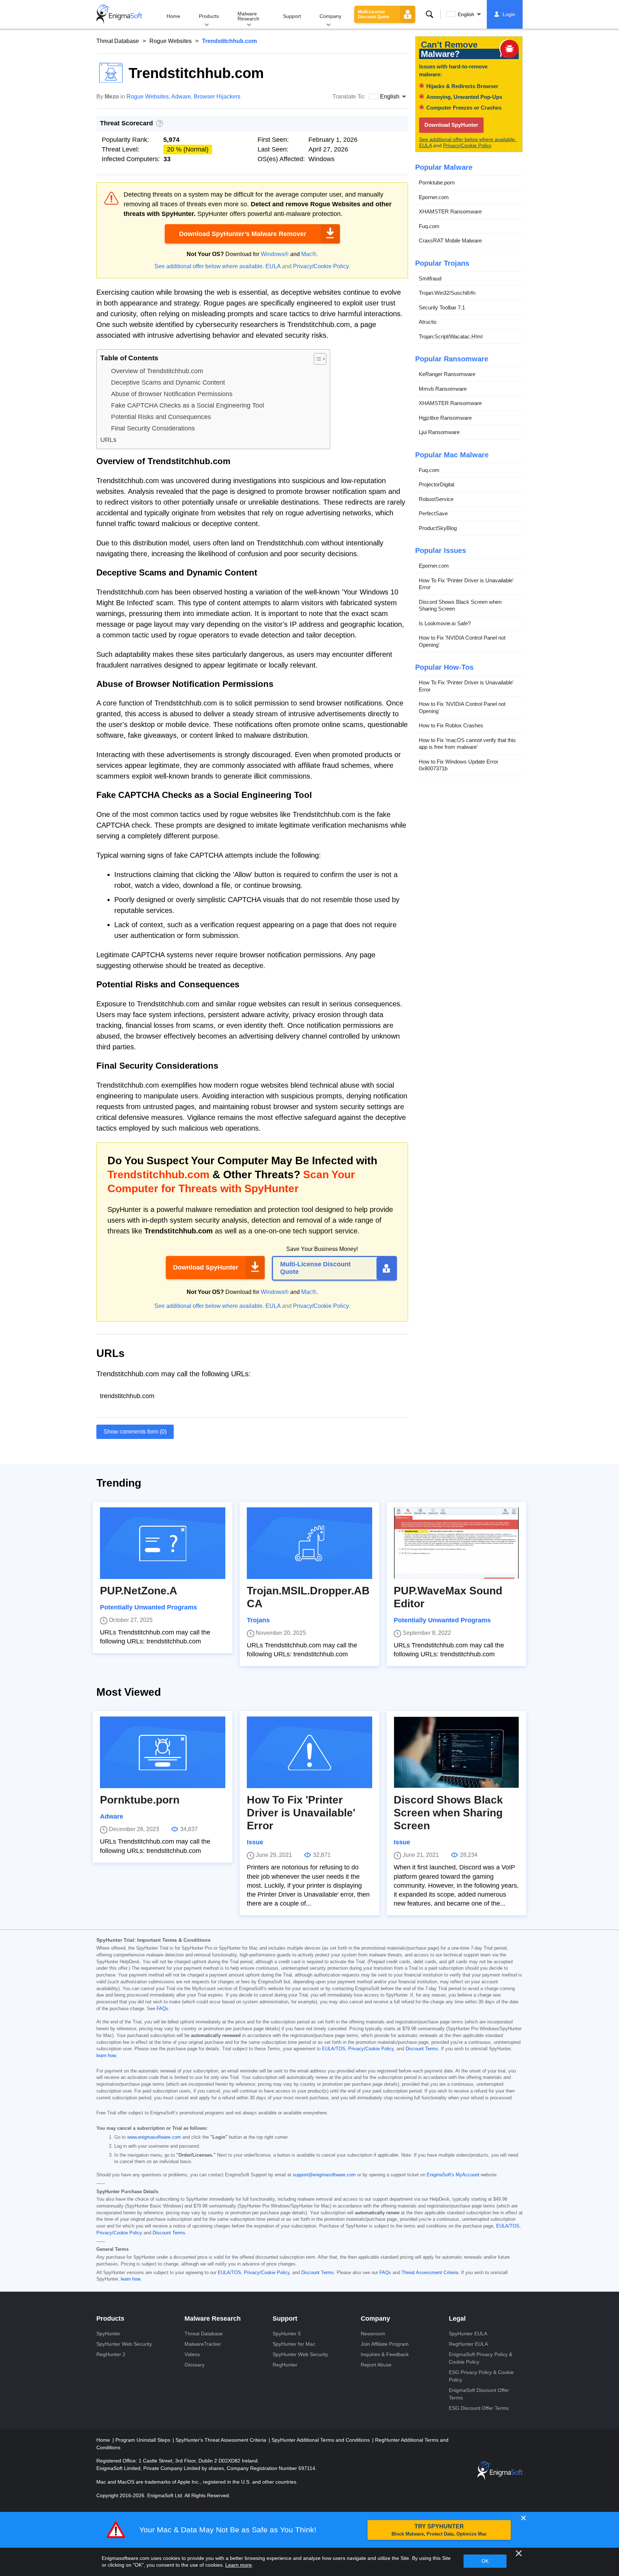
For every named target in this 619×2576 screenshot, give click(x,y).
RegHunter (285, 2365)
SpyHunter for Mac (294, 2344)
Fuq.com (429, 226)
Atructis (428, 322)
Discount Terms (422, 2049)
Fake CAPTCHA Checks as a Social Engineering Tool (188, 405)
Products (209, 16)
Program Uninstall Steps (143, 2440)
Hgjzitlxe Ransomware (445, 418)
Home (173, 16)
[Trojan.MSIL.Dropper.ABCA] (309, 1543)
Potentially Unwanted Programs (148, 1607)
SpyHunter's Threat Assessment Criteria (222, 2440)
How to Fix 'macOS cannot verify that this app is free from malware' (467, 744)
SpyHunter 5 (287, 2334)
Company (330, 16)
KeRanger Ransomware (447, 374)
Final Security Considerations (153, 428)
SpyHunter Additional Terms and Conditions (321, 2440)
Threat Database (118, 41)
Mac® (309, 254)
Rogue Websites (171, 41)
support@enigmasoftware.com (324, 2175)
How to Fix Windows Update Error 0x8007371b (459, 765)
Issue (255, 1842)
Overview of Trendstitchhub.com (157, 371)
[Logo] (119, 14)
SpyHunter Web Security (124, 2344)
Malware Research (248, 16)
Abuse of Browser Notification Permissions (172, 394)
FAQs (162, 2009)
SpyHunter (108, 2334)
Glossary (195, 2365)
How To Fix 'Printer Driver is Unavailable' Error (466, 584)
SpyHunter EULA (468, 2334)
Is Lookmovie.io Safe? (445, 623)
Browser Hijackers (217, 97)
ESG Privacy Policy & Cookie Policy (481, 2376)
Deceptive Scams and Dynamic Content (168, 382)
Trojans (258, 1620)
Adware (181, 97)
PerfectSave (433, 513)
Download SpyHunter (206, 1267)
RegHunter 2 (111, 2354)
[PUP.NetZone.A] (163, 1543)
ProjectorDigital (436, 484)
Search (430, 14)
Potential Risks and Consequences (161, 417)
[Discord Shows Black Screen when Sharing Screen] (456, 1752)
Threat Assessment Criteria (430, 2273)
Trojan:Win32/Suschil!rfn (447, 293)
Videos (192, 2354)
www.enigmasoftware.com (154, 2137)
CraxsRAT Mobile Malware (450, 240)
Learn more (239, 2565)
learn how (106, 2056)
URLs (108, 440)
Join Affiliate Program (385, 2344)
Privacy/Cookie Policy (321, 266)
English (466, 14)
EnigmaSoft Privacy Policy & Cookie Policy (481, 2358)
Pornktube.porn (437, 182)
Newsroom (373, 2334)
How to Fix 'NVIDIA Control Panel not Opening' (462, 641)
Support (292, 16)
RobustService (436, 499)
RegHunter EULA (468, 2344)
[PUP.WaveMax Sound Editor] (456, 1543)
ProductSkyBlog (438, 528)
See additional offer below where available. (209, 266)
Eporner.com (434, 197)
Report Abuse (376, 2365)
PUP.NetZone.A (139, 1591)
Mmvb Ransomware (443, 389)
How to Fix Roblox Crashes (451, 725)
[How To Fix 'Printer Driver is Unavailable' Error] (309, 1752)
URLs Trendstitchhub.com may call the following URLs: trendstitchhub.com (155, 1637)
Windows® (275, 254)
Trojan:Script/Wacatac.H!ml (451, 336)
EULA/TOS (334, 2049)
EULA (273, 266)
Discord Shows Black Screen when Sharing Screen (460, 605)
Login (509, 14)
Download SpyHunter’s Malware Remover (243, 234)
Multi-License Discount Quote (374, 14)
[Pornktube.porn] (163, 1752)
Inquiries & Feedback (385, 2354)
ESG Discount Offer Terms (479, 2408)
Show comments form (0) (135, 1432)
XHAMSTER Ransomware (450, 211)
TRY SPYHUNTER (439, 2530)
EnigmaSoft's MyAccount (453, 2175)
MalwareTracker (203, 2344)
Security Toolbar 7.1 (442, 307)
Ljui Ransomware (439, 432)
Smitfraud (430, 278)
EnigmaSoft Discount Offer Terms (479, 2394)
